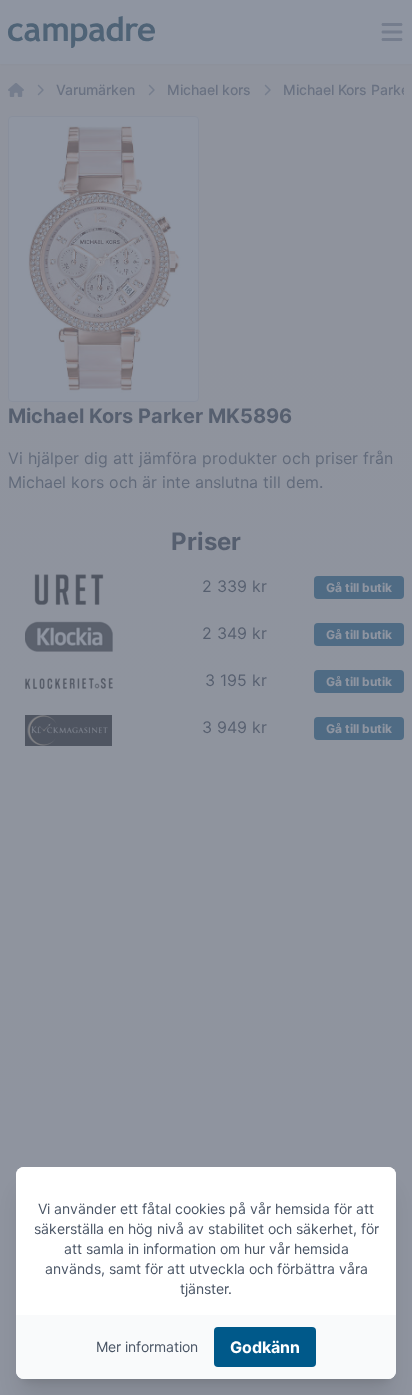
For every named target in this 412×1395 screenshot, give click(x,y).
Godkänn (265, 1347)
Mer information (147, 1346)
